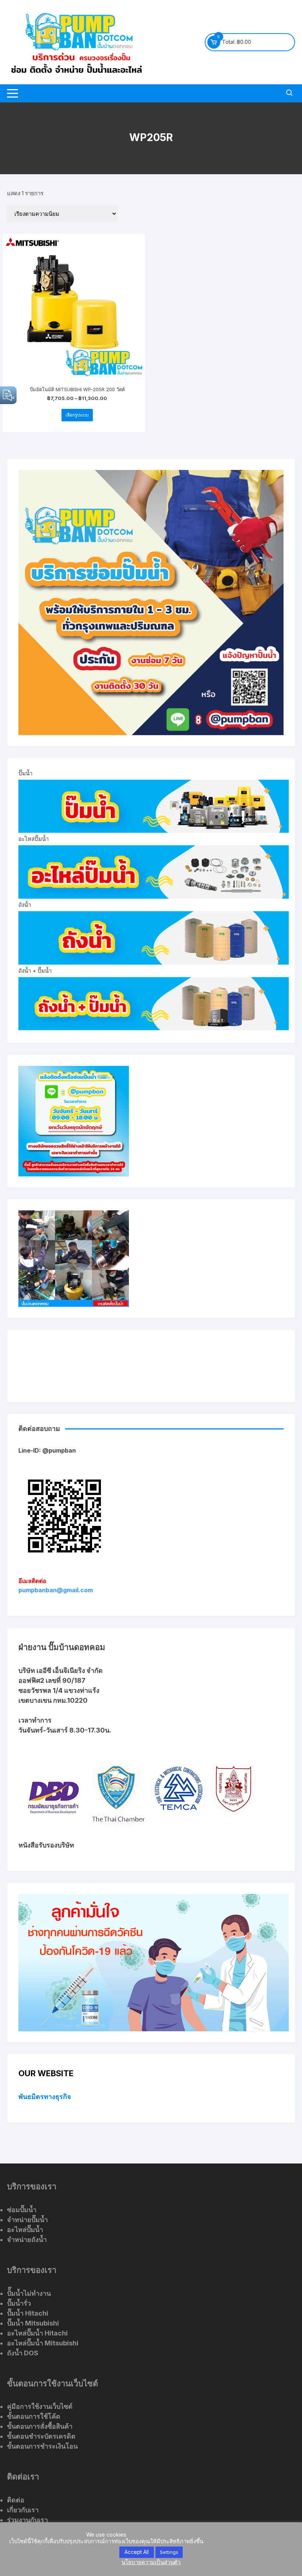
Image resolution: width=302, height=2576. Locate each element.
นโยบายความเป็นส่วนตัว (151, 2562)
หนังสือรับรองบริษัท (46, 1845)
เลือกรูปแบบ (77, 415)
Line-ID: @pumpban (47, 1450)
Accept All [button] (137, 2552)
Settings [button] (169, 2552)
